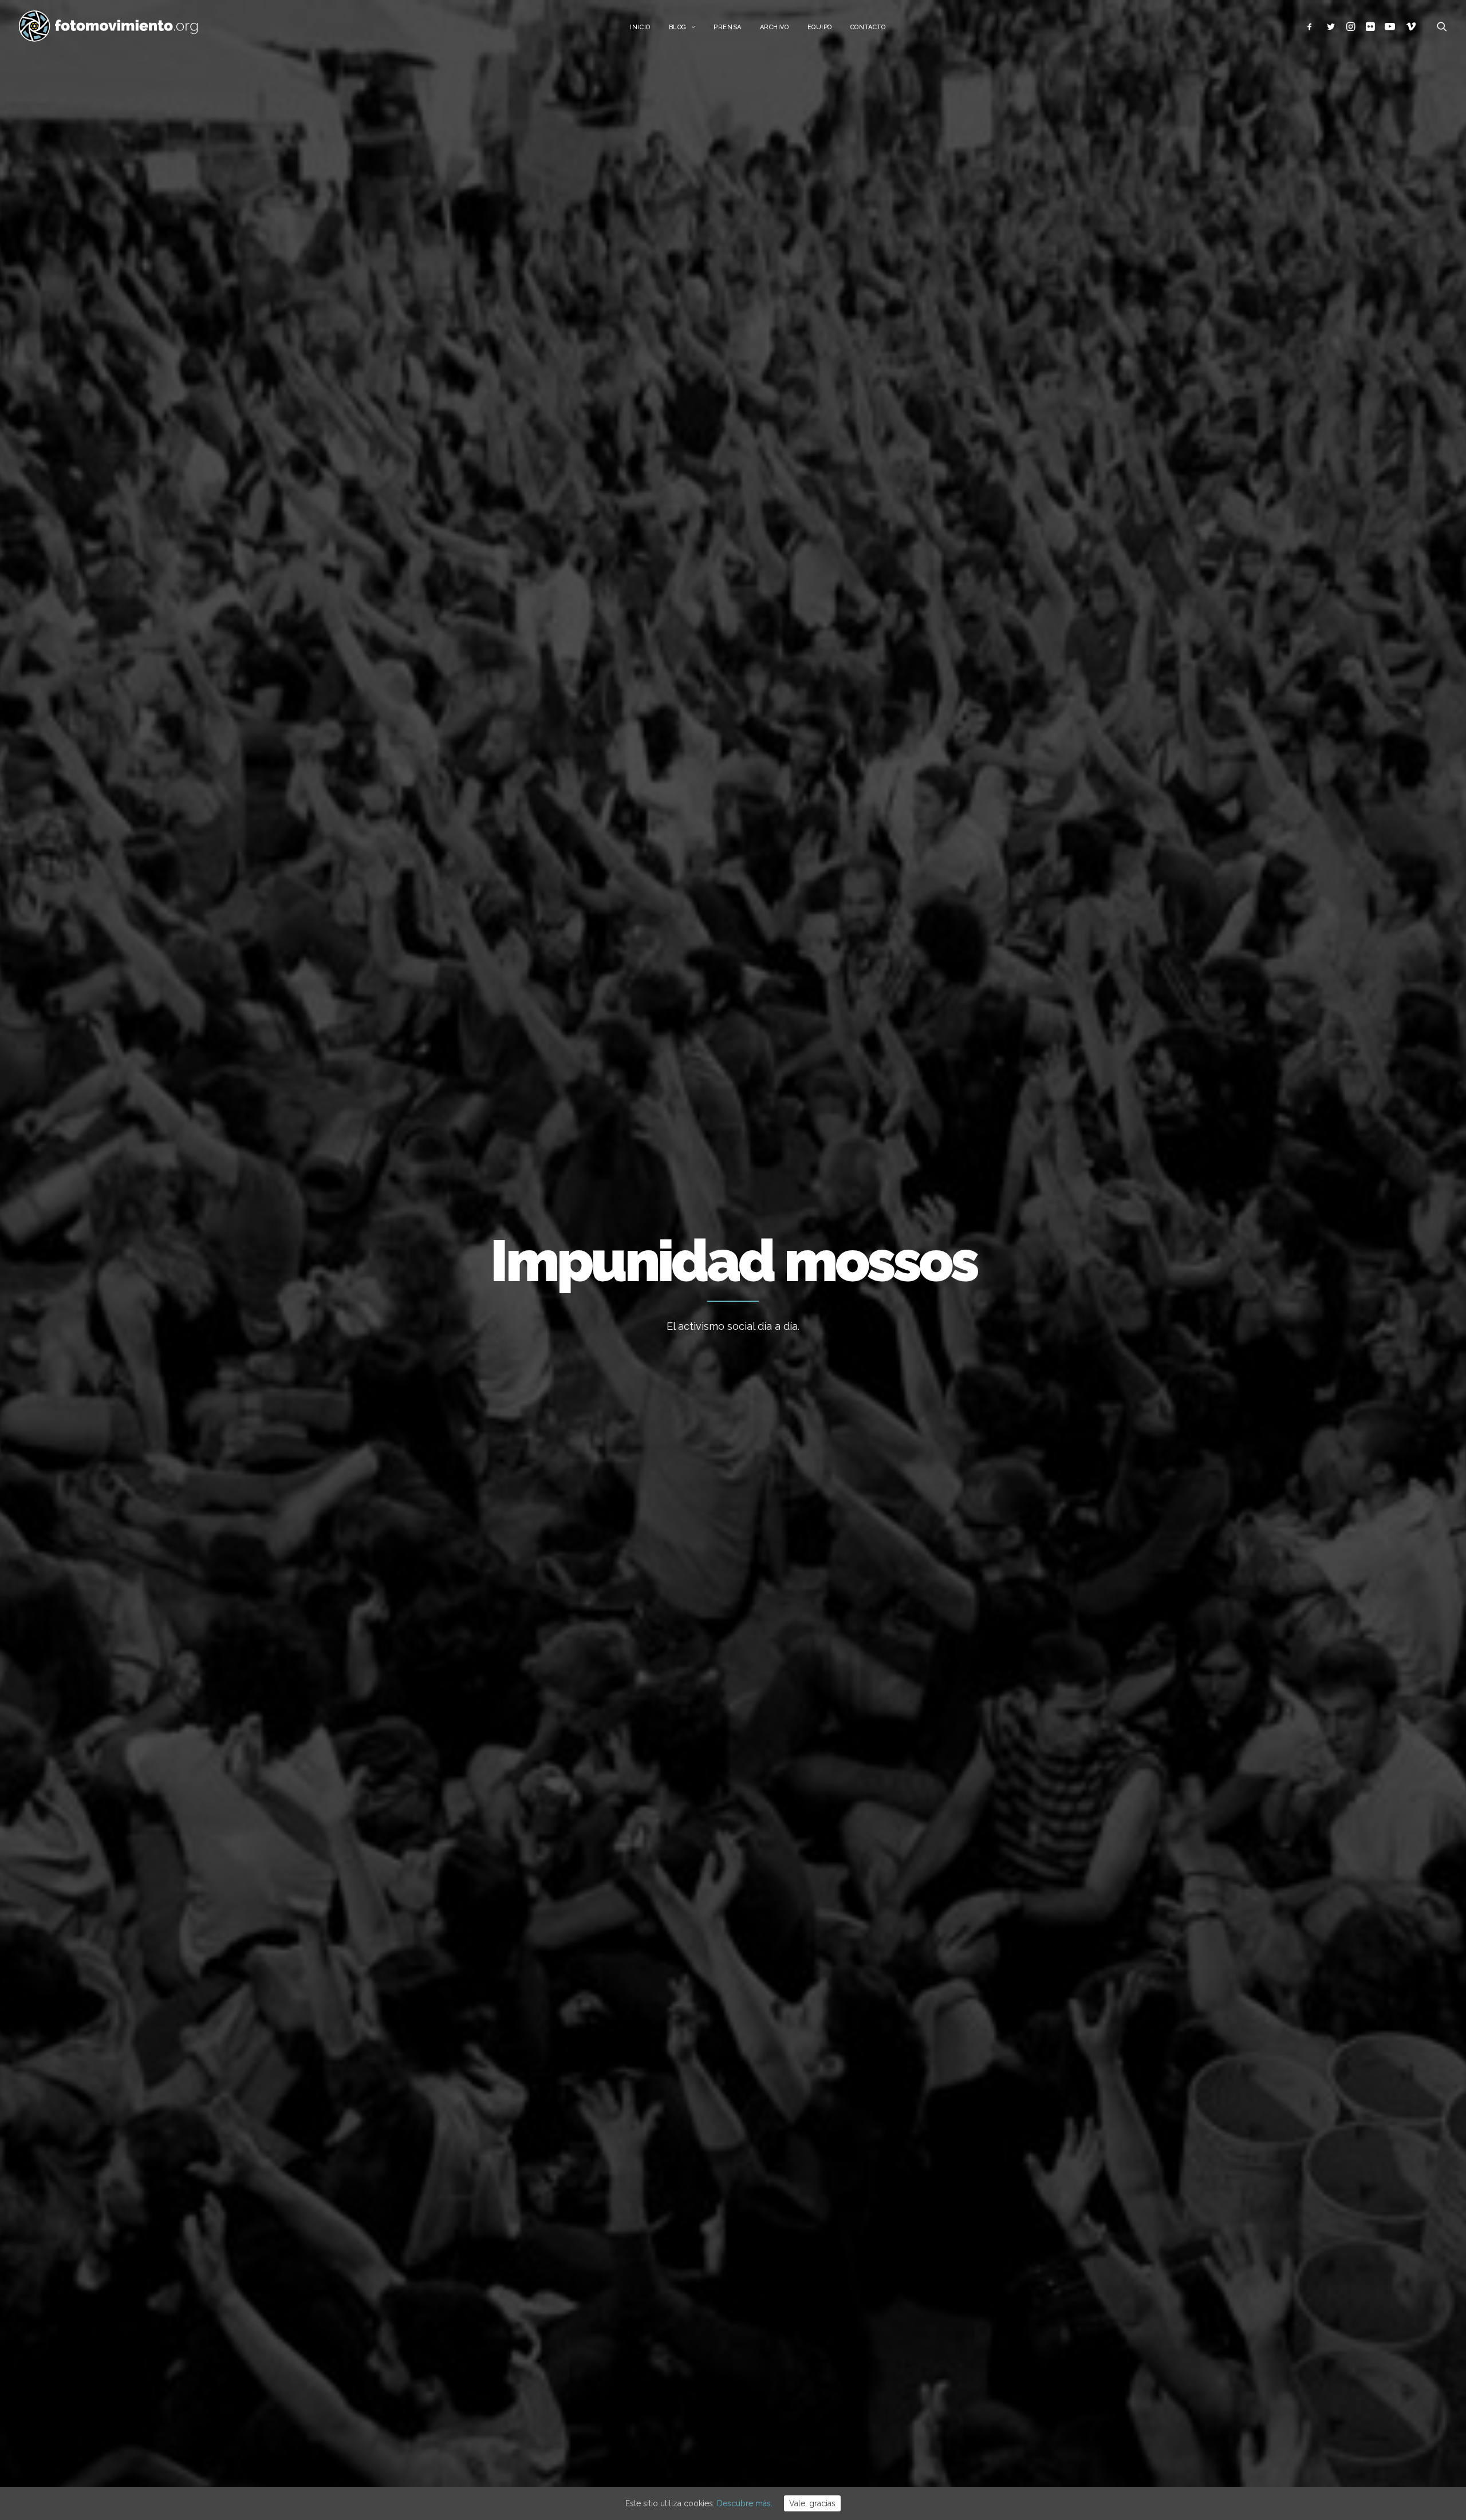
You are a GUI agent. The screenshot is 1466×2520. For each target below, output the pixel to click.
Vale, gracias (812, 2503)
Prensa (727, 27)
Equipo (820, 27)
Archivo (775, 27)
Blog (678, 27)
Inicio (640, 27)
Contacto (868, 27)
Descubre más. (745, 2503)
